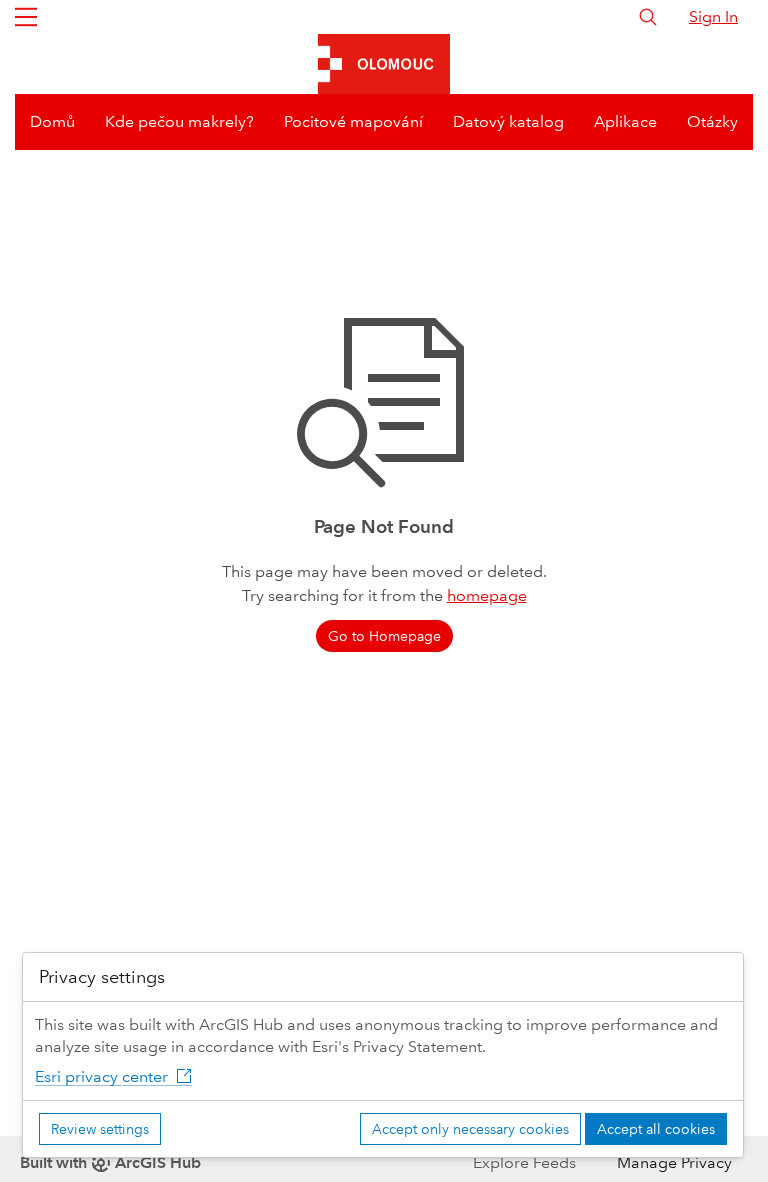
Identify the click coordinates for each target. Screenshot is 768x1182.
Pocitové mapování (353, 121)
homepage (487, 595)
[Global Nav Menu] (26, 17)
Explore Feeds (524, 1162)
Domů (52, 121)
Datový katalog (508, 121)
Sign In (713, 16)
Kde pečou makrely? (179, 121)
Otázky (712, 121)
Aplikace (625, 121)
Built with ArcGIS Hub (110, 1162)
